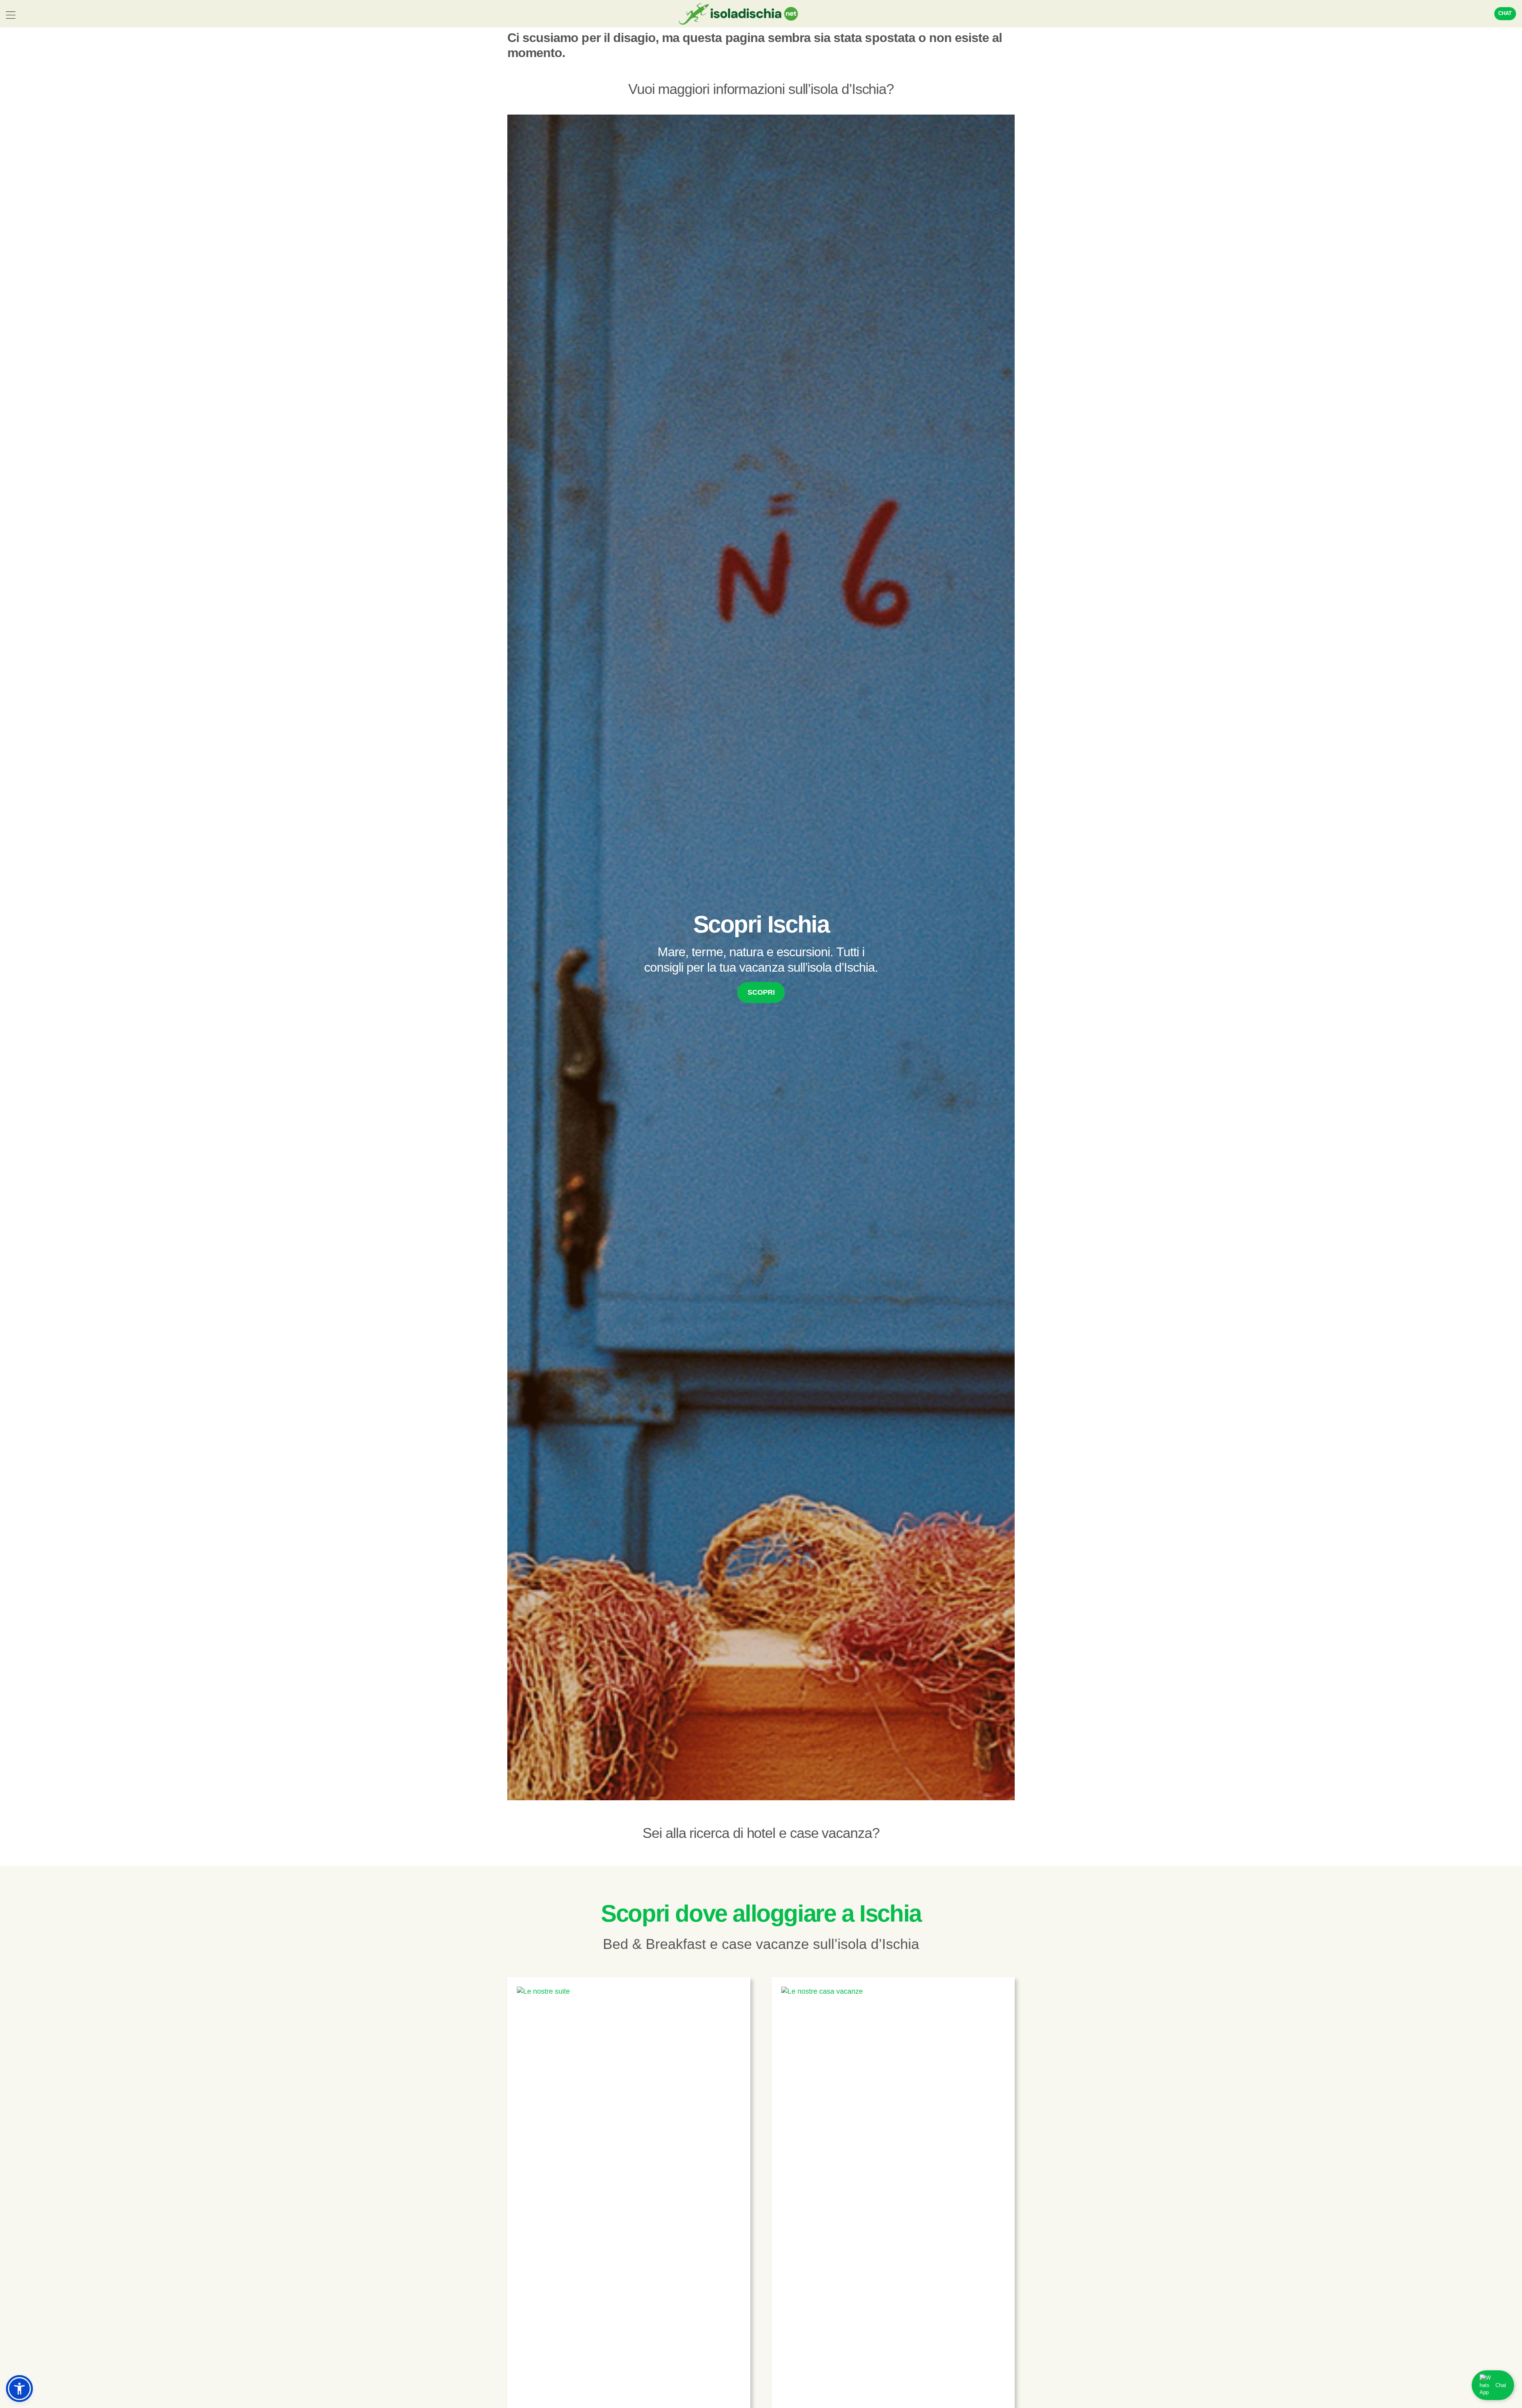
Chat (1505, 13)
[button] (19, 2389)
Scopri (761, 992)
